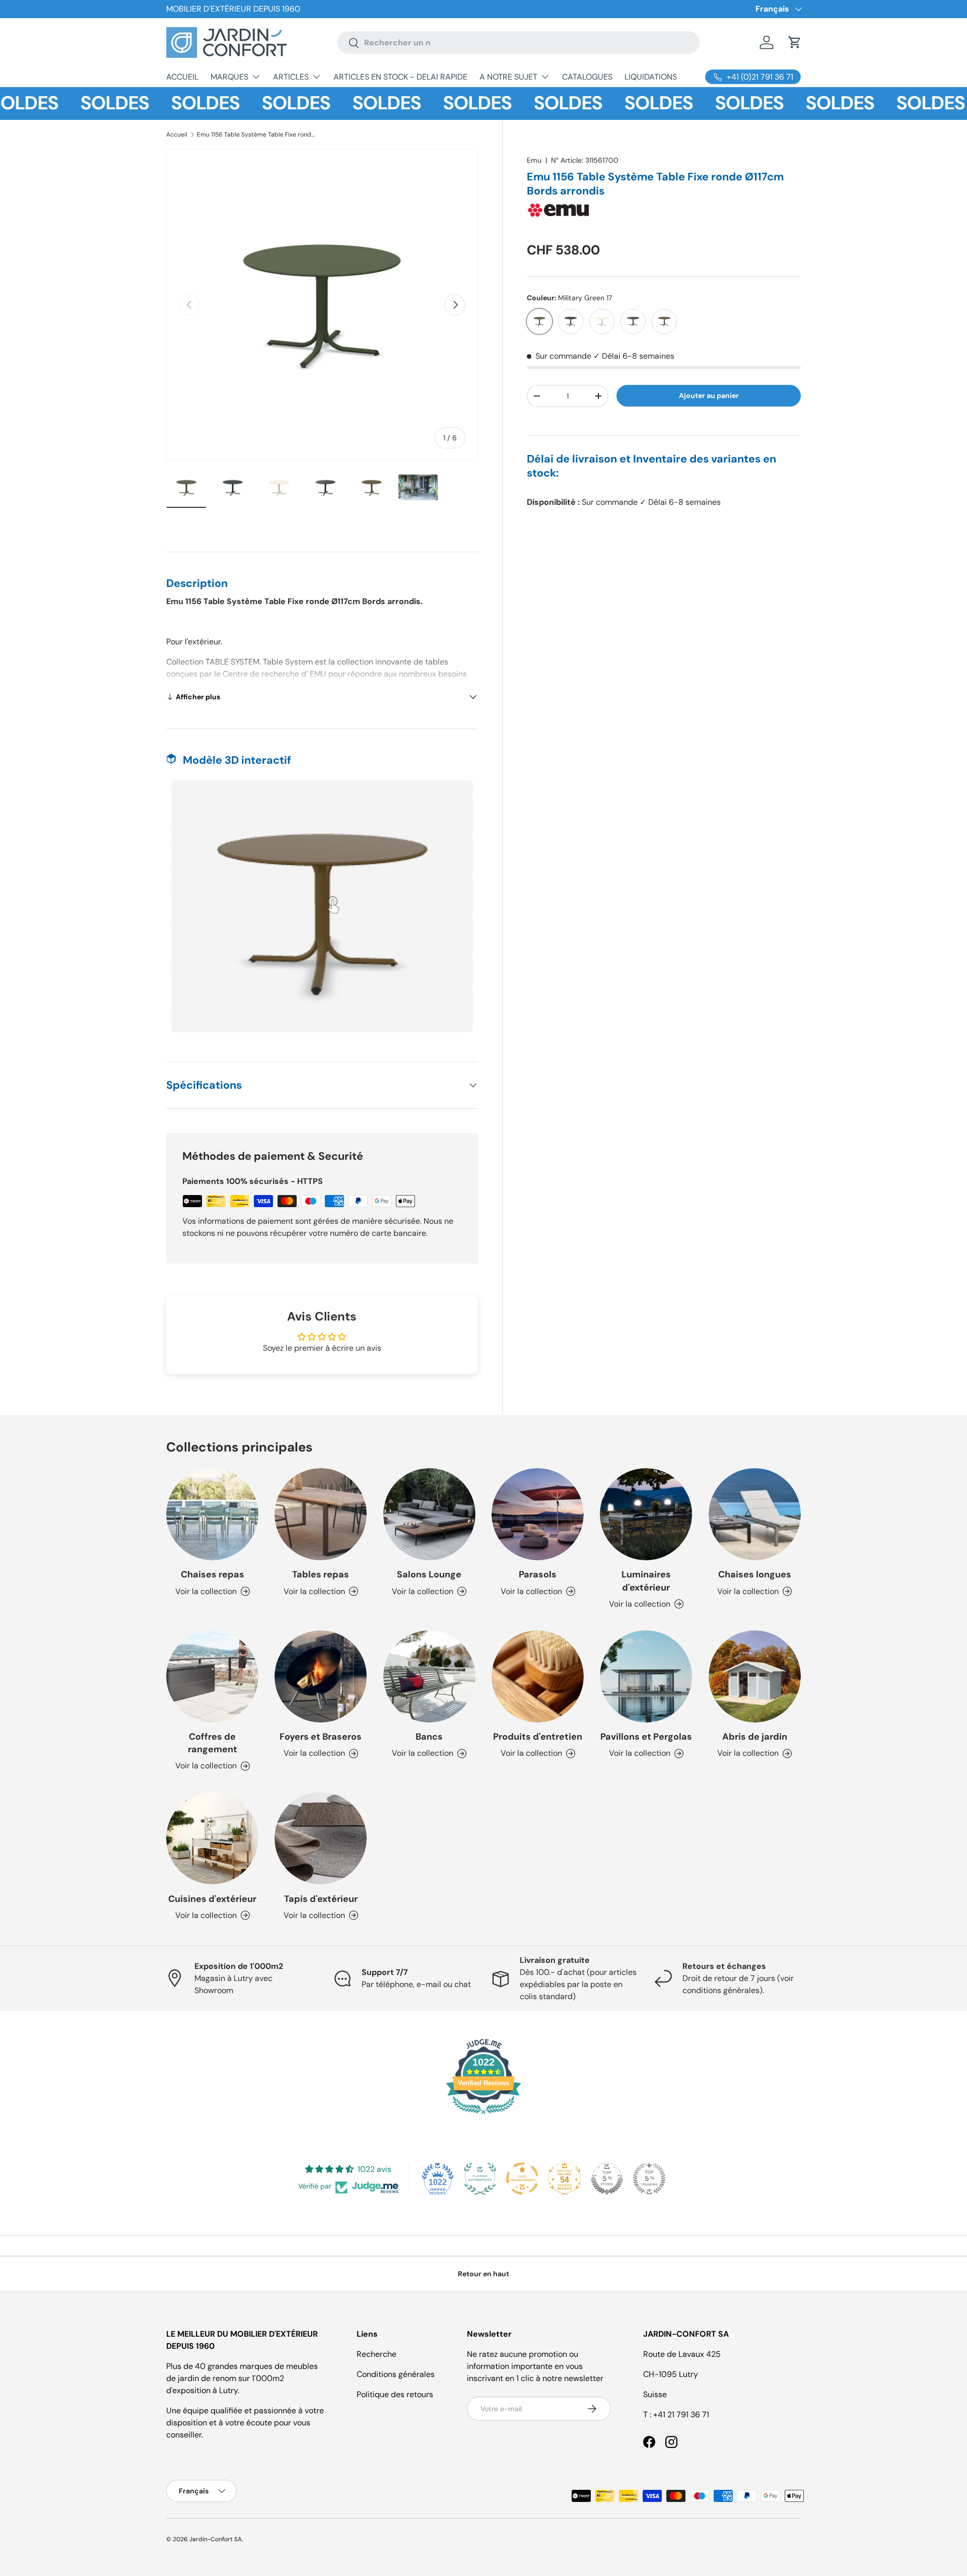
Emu (534, 160)
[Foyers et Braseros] (321, 1676)
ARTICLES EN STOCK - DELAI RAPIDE (400, 77)
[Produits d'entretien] (538, 1676)
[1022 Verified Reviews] (483, 2116)
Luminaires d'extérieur (646, 1581)
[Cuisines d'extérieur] (212, 1838)
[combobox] (518, 43)
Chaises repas (213, 1574)
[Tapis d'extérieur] (321, 1838)
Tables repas (321, 1574)
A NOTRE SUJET (508, 77)
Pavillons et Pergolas (646, 1737)
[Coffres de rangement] (212, 1676)
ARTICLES (291, 77)
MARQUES (229, 77)
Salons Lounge (429, 1574)
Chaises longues (755, 1574)
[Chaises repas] (212, 1514)
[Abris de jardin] (755, 1676)
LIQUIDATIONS (651, 77)
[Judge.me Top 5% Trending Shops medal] (649, 2178)
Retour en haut (483, 2274)
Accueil (177, 135)
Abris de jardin (755, 1737)
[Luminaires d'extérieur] (646, 1514)
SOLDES (60, 103)
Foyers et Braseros (321, 1737)
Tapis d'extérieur (321, 1899)
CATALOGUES (587, 77)
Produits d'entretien (538, 1737)
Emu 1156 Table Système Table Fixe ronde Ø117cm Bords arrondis (257, 135)
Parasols (538, 1574)
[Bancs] (429, 1676)
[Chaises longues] (755, 1514)
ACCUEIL (182, 77)
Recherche (376, 2354)
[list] (322, 305)
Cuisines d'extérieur (212, 1899)
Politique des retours (395, 2394)
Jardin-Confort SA (216, 2539)
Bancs (429, 1737)
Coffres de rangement (213, 1743)
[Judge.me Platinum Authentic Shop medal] (480, 2178)
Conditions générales (396, 2374)
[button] (795, 42)
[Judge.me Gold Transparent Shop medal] (522, 2178)
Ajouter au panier (709, 395)
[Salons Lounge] (429, 1514)
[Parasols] (538, 1514)
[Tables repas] (321, 1514)
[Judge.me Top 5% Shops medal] (607, 2178)
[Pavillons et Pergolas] (646, 1676)
